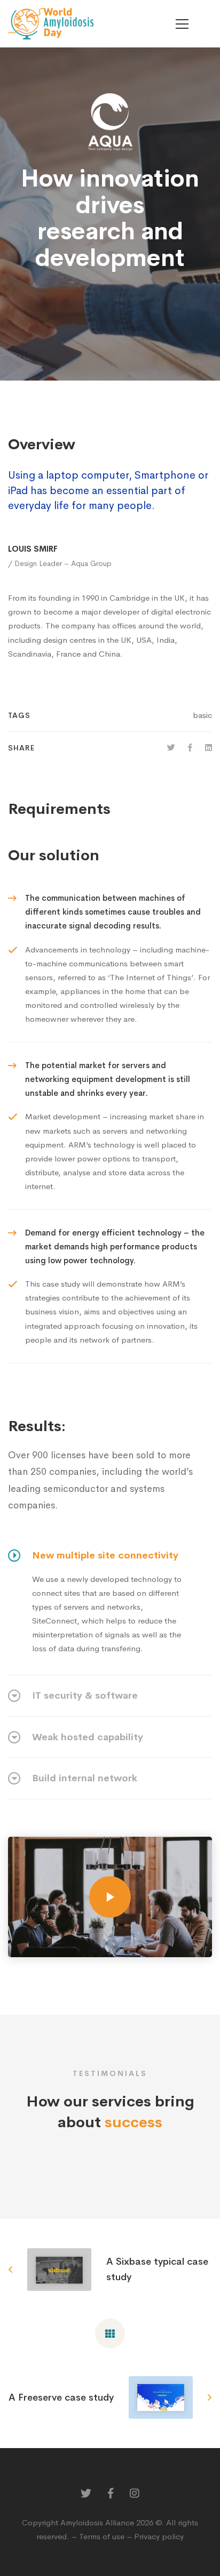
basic (202, 715)
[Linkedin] (209, 748)
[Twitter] (171, 748)
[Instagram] (135, 2493)
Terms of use (102, 2536)
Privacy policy (159, 2536)
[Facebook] (190, 748)
